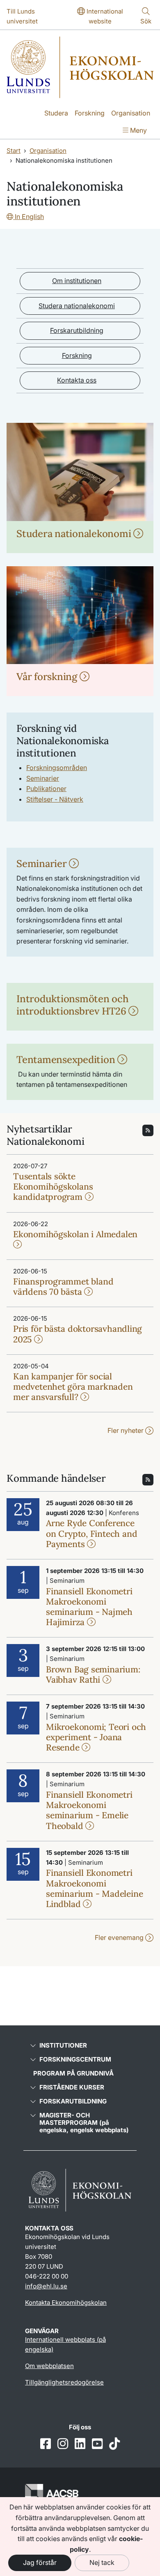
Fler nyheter (126, 1430)
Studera (56, 113)
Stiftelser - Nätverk (55, 799)
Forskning (90, 113)
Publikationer (46, 789)
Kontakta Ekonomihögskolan (66, 2303)
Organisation (131, 113)
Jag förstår (40, 2562)
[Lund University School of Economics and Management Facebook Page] (46, 2444)
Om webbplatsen (49, 2366)
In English (29, 217)
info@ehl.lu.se (46, 2286)
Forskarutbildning (77, 330)
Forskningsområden (57, 768)
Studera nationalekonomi (77, 306)
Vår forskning (48, 677)
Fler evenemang (120, 1937)
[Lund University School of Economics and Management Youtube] (97, 2444)
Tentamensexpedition (67, 1060)
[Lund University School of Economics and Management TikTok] (114, 2444)
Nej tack (102, 2562)
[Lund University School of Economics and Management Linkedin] (80, 2444)
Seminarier (43, 778)
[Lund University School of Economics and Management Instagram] (63, 2444)
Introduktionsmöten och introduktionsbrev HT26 (73, 1005)
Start (14, 151)
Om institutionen (77, 281)
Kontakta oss (77, 380)
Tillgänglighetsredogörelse (64, 2382)
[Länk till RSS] (148, 1130)
